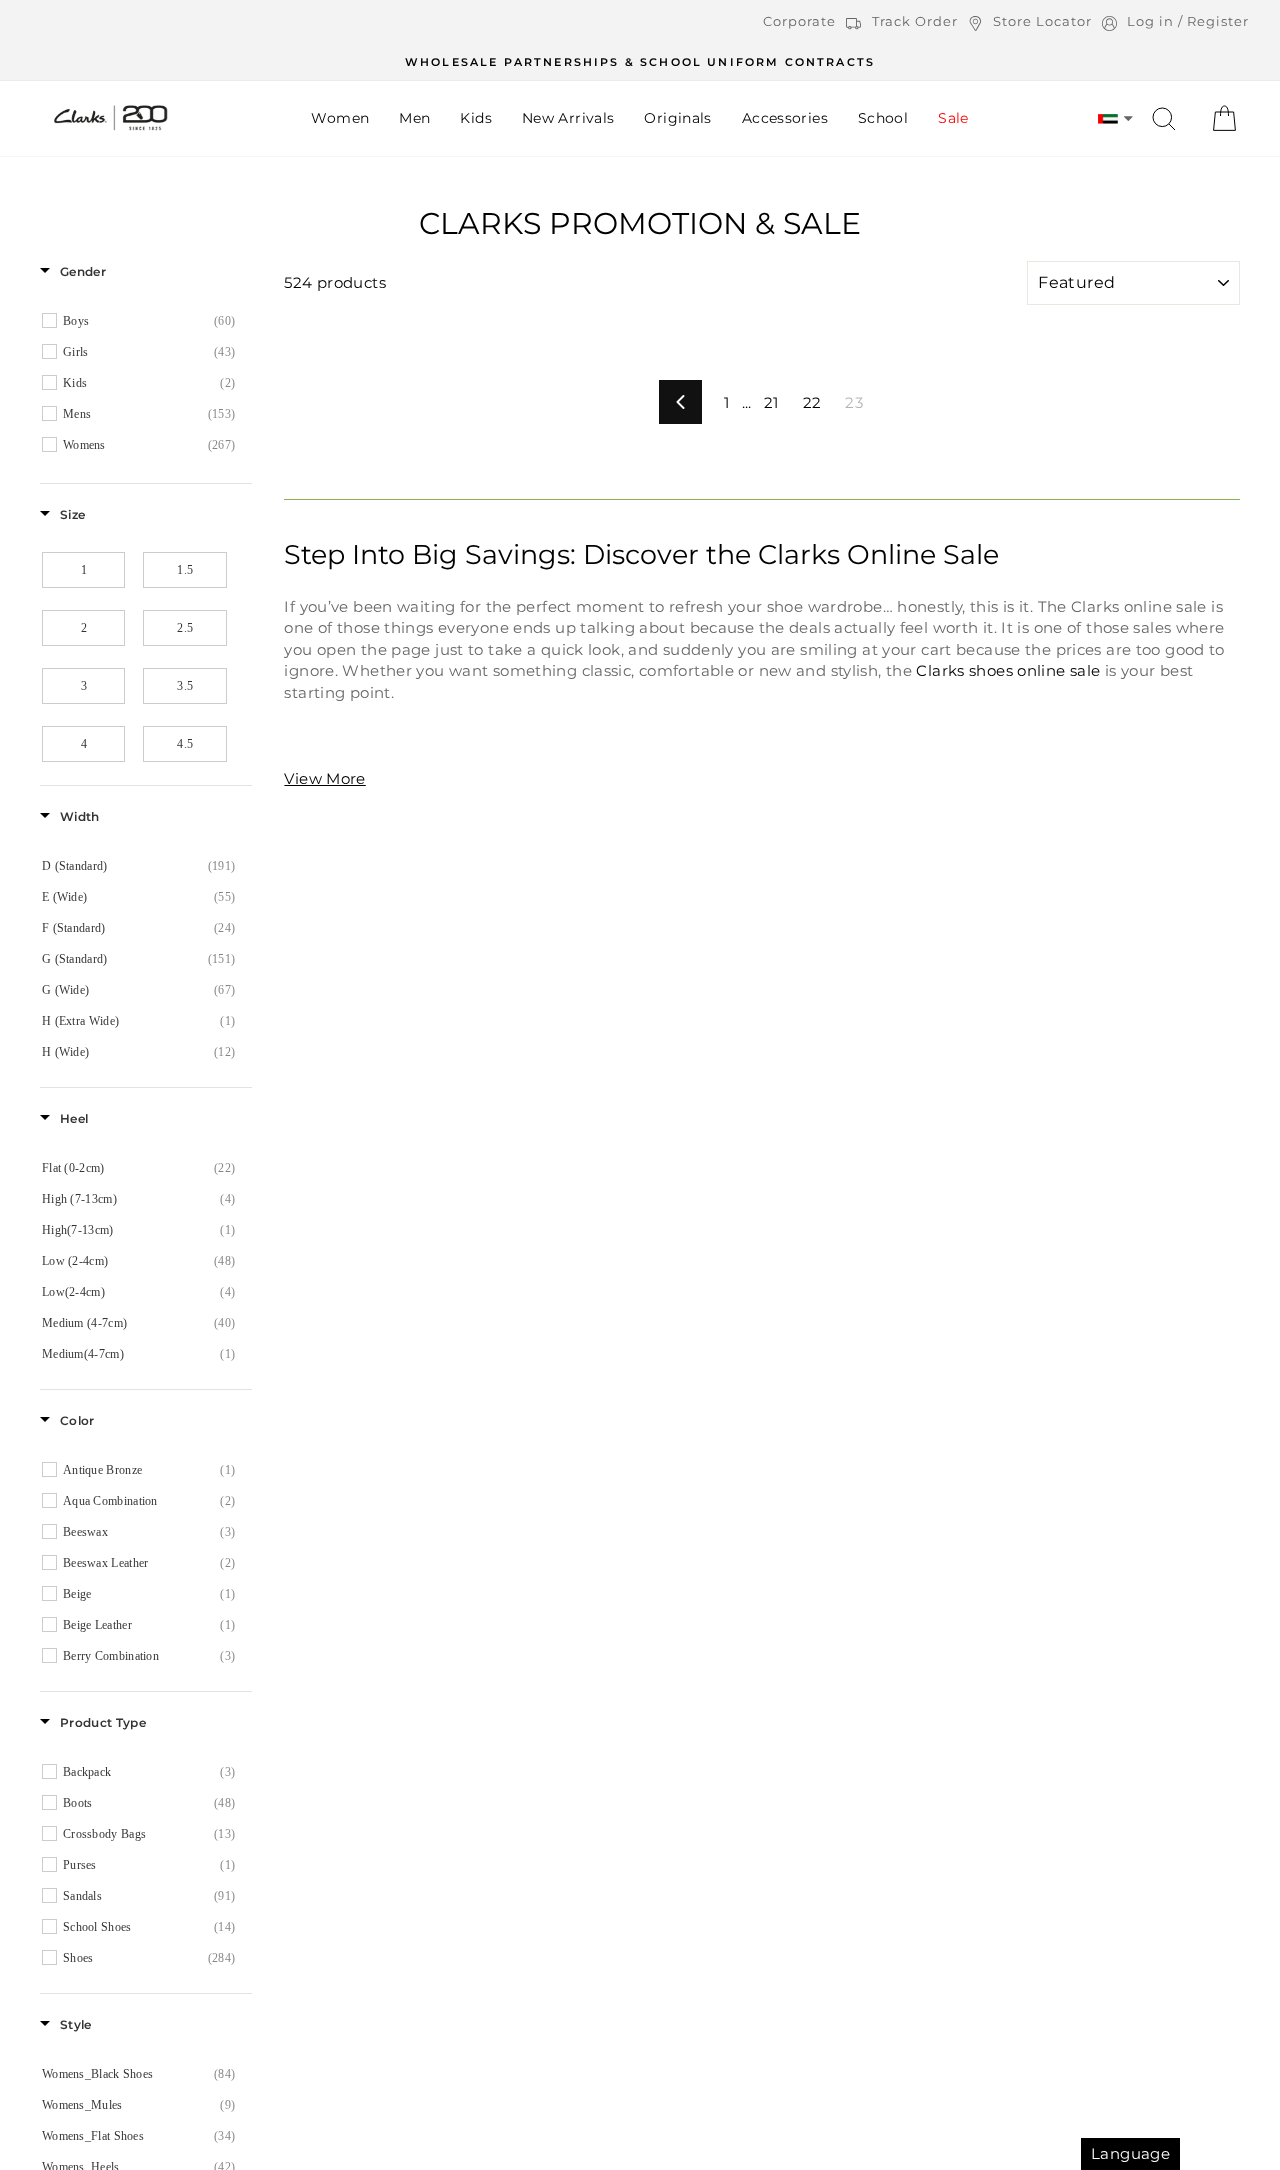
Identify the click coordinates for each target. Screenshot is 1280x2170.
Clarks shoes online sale (1008, 670)
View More (324, 778)
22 (812, 402)
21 (771, 402)
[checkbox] (149, 321)
